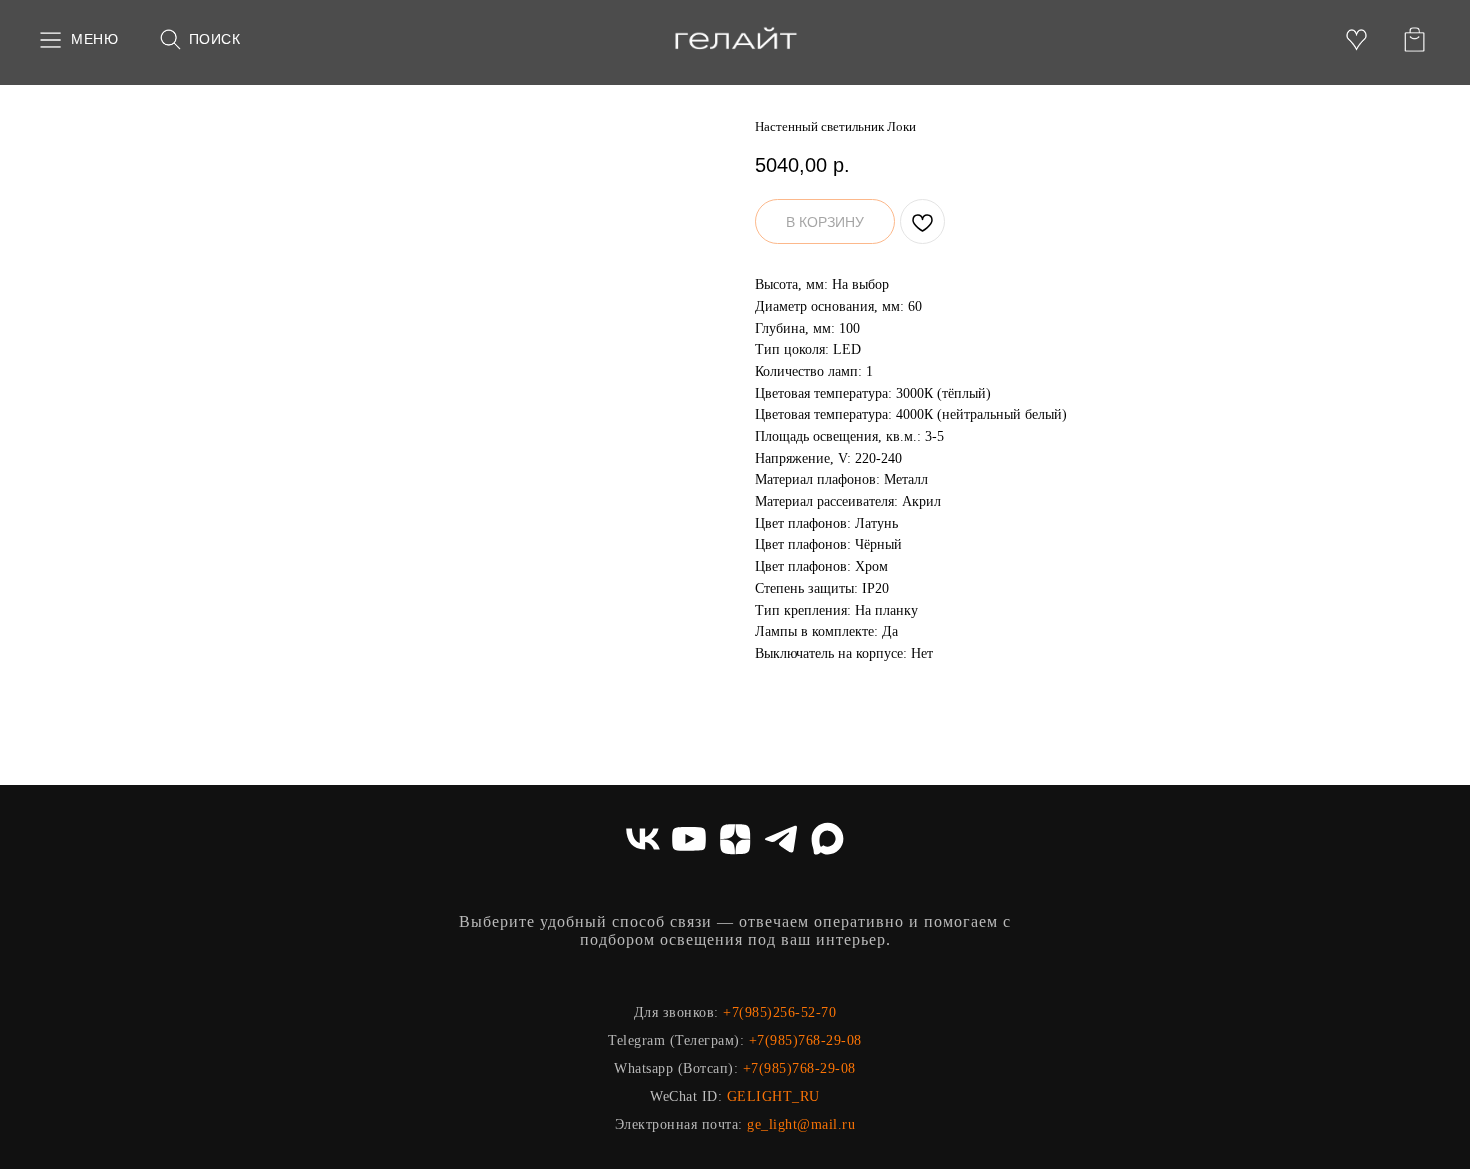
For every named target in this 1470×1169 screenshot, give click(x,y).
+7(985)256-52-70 (779, 1012)
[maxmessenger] (827, 839)
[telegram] (781, 839)
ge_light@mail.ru (801, 1124)
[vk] (643, 839)
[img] (735, 40)
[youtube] (689, 839)
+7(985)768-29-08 (805, 1040)
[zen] (735, 839)
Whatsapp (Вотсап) (674, 1068)
